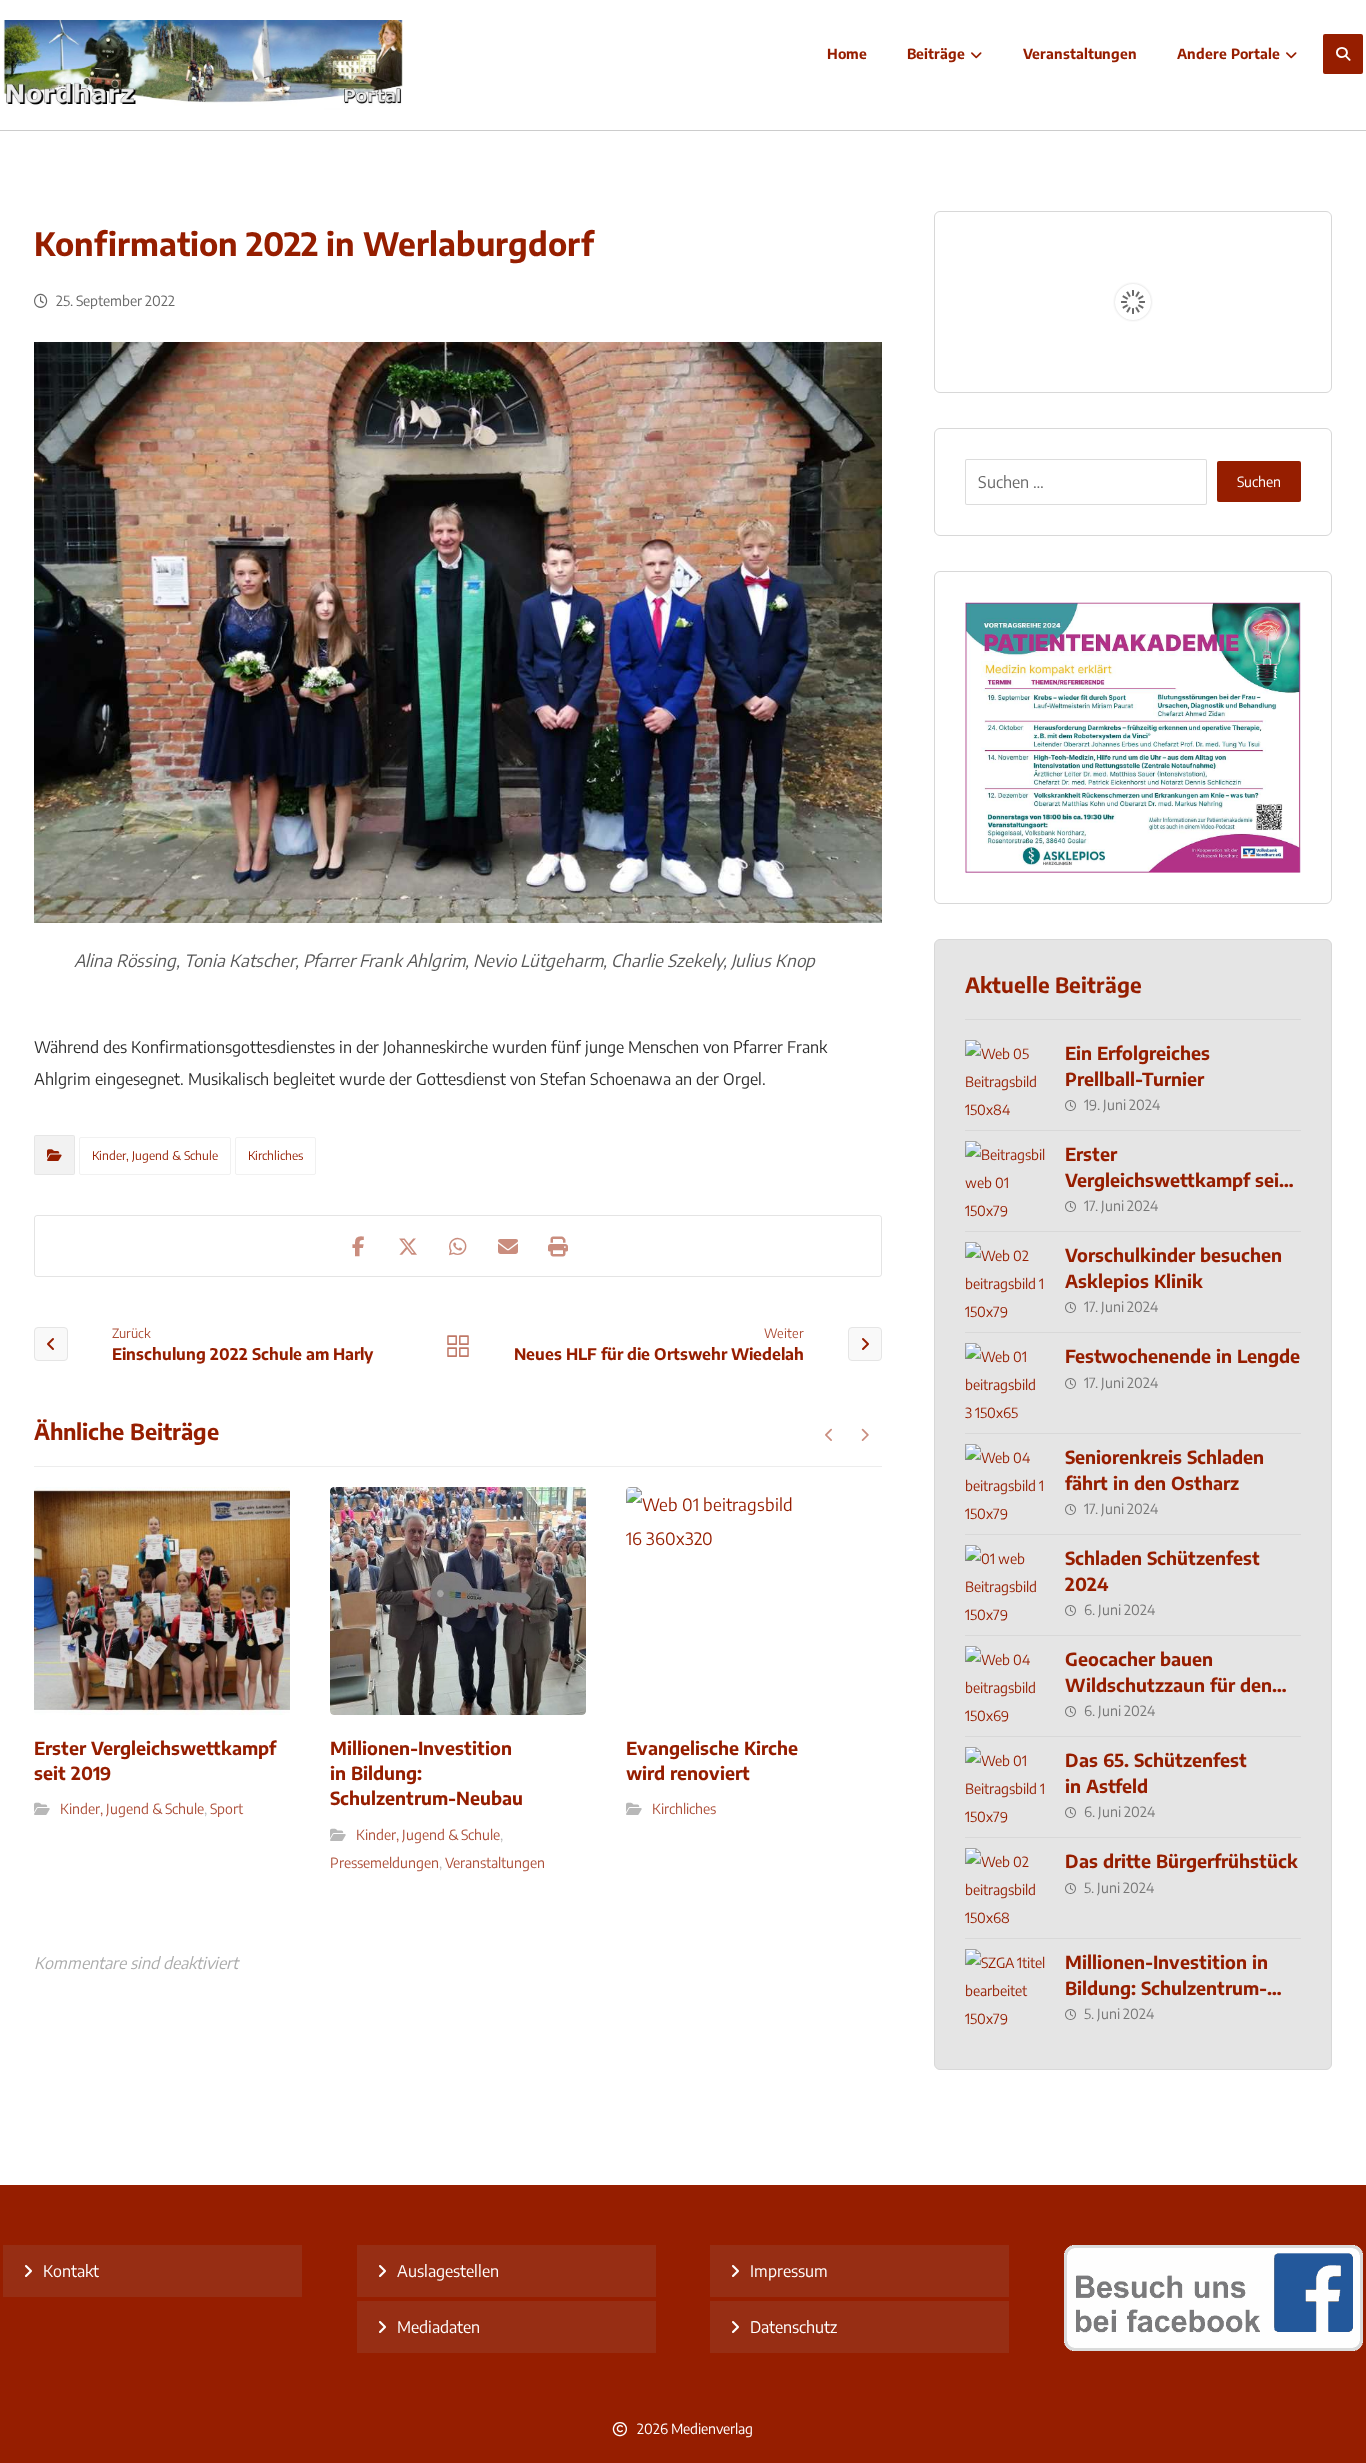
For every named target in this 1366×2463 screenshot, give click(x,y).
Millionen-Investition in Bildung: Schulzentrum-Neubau (1166, 1986)
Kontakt (71, 2271)
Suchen (1259, 481)
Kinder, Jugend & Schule (155, 1155)
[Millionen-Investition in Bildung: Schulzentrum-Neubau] (1005, 1989)
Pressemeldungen (384, 1862)
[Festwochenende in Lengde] (1005, 1383)
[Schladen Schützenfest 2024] (1005, 1585)
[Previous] (829, 1435)
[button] (1343, 54)
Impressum (789, 2271)
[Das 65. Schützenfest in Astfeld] (1005, 1787)
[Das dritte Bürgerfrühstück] (1005, 1888)
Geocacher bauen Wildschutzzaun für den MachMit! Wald (1168, 1683)
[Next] (864, 1435)
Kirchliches (275, 1155)
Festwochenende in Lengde (1182, 1355)
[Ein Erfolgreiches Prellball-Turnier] (1005, 1080)
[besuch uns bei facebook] (1213, 2345)
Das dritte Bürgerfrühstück (1181, 1860)
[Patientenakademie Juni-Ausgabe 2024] (1133, 737)
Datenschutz (793, 2327)
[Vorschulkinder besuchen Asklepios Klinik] (1005, 1282)
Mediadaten (438, 2327)
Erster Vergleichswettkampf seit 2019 (1176, 1178)
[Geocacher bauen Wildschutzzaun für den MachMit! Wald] (1005, 1686)
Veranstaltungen (495, 1862)
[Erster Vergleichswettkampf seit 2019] (1005, 1181)
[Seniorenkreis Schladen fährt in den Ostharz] (1005, 1484)
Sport (226, 1808)
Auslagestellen (448, 2271)
